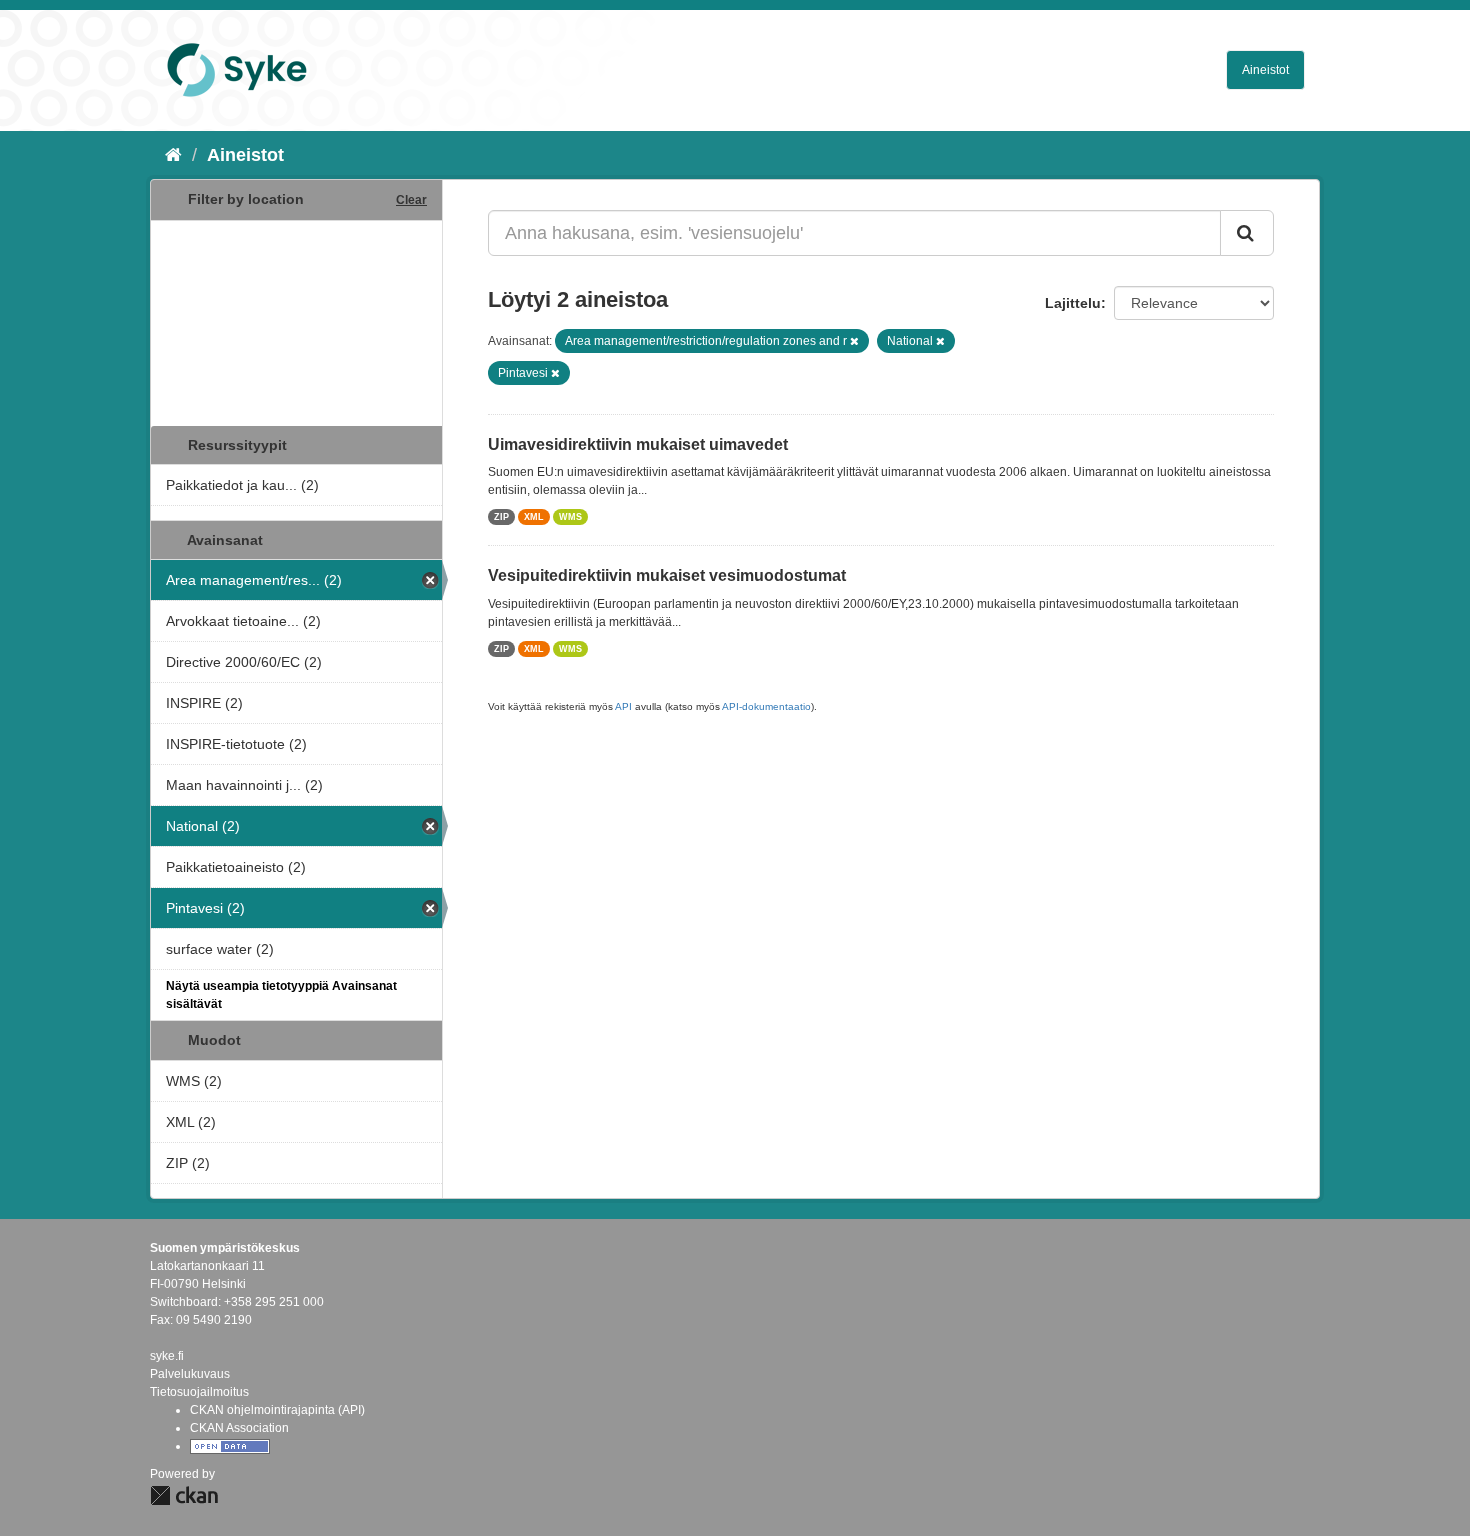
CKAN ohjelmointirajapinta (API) (277, 1410)
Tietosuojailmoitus (199, 1392)
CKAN (184, 1495)
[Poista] (854, 341)
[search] (1247, 233)
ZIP (501, 517)
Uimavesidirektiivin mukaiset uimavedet (638, 444)
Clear (411, 200)
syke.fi (167, 1356)
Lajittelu (1073, 303)
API (623, 706)
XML (534, 517)
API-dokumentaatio (766, 706)
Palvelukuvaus (190, 1374)
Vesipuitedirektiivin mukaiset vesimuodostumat (667, 575)
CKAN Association (239, 1428)
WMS (570, 517)
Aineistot (1265, 70)
